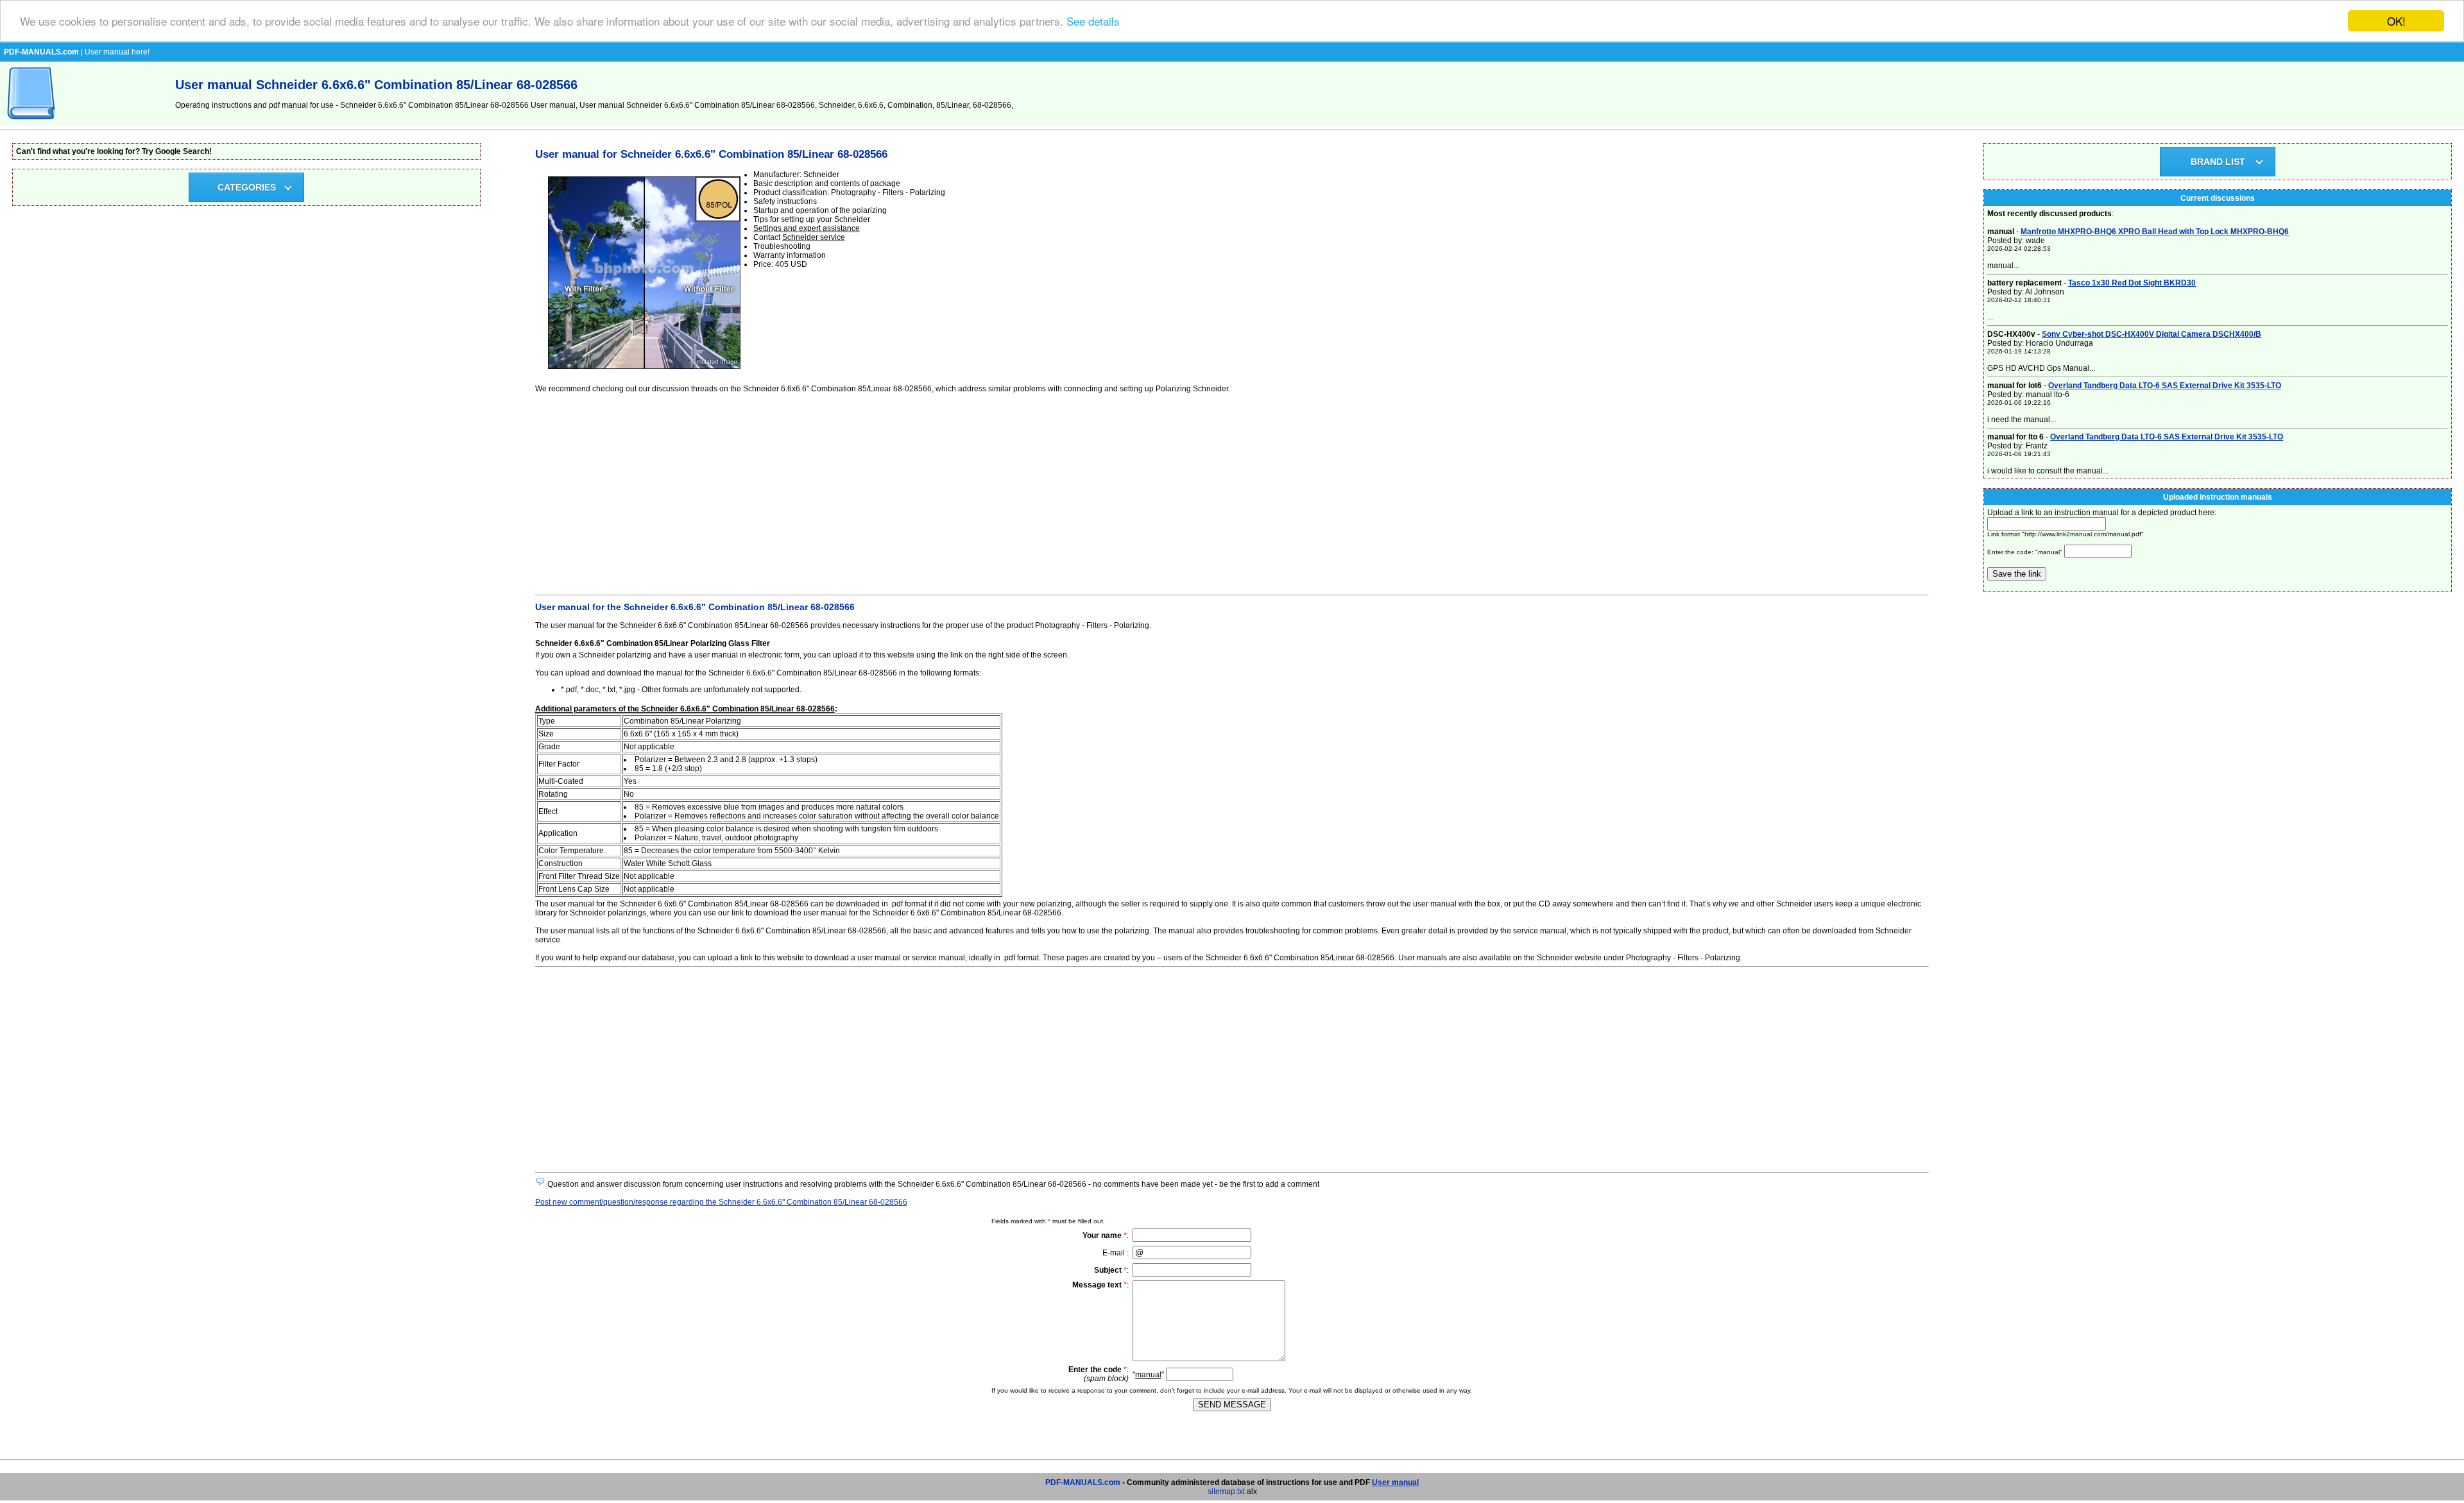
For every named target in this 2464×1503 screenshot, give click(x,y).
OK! (2396, 21)
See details (1093, 21)
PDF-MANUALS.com (1083, 1482)
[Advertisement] (920, 492)
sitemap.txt (1226, 1491)
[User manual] (32, 123)
